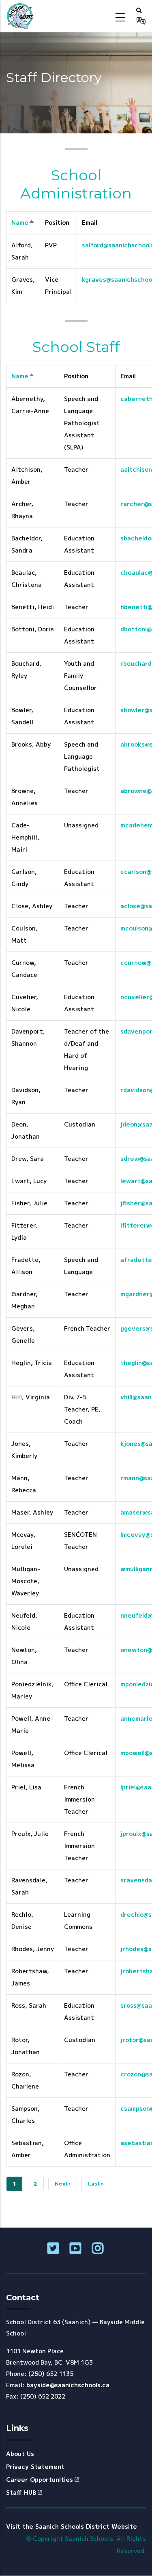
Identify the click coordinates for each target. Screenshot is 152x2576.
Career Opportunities (40, 2480)
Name (23, 223)
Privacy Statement (35, 2467)
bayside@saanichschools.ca (68, 2385)
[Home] (20, 16)
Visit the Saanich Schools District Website (72, 2526)
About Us (20, 2454)
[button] (139, 10)
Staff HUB (21, 2493)
